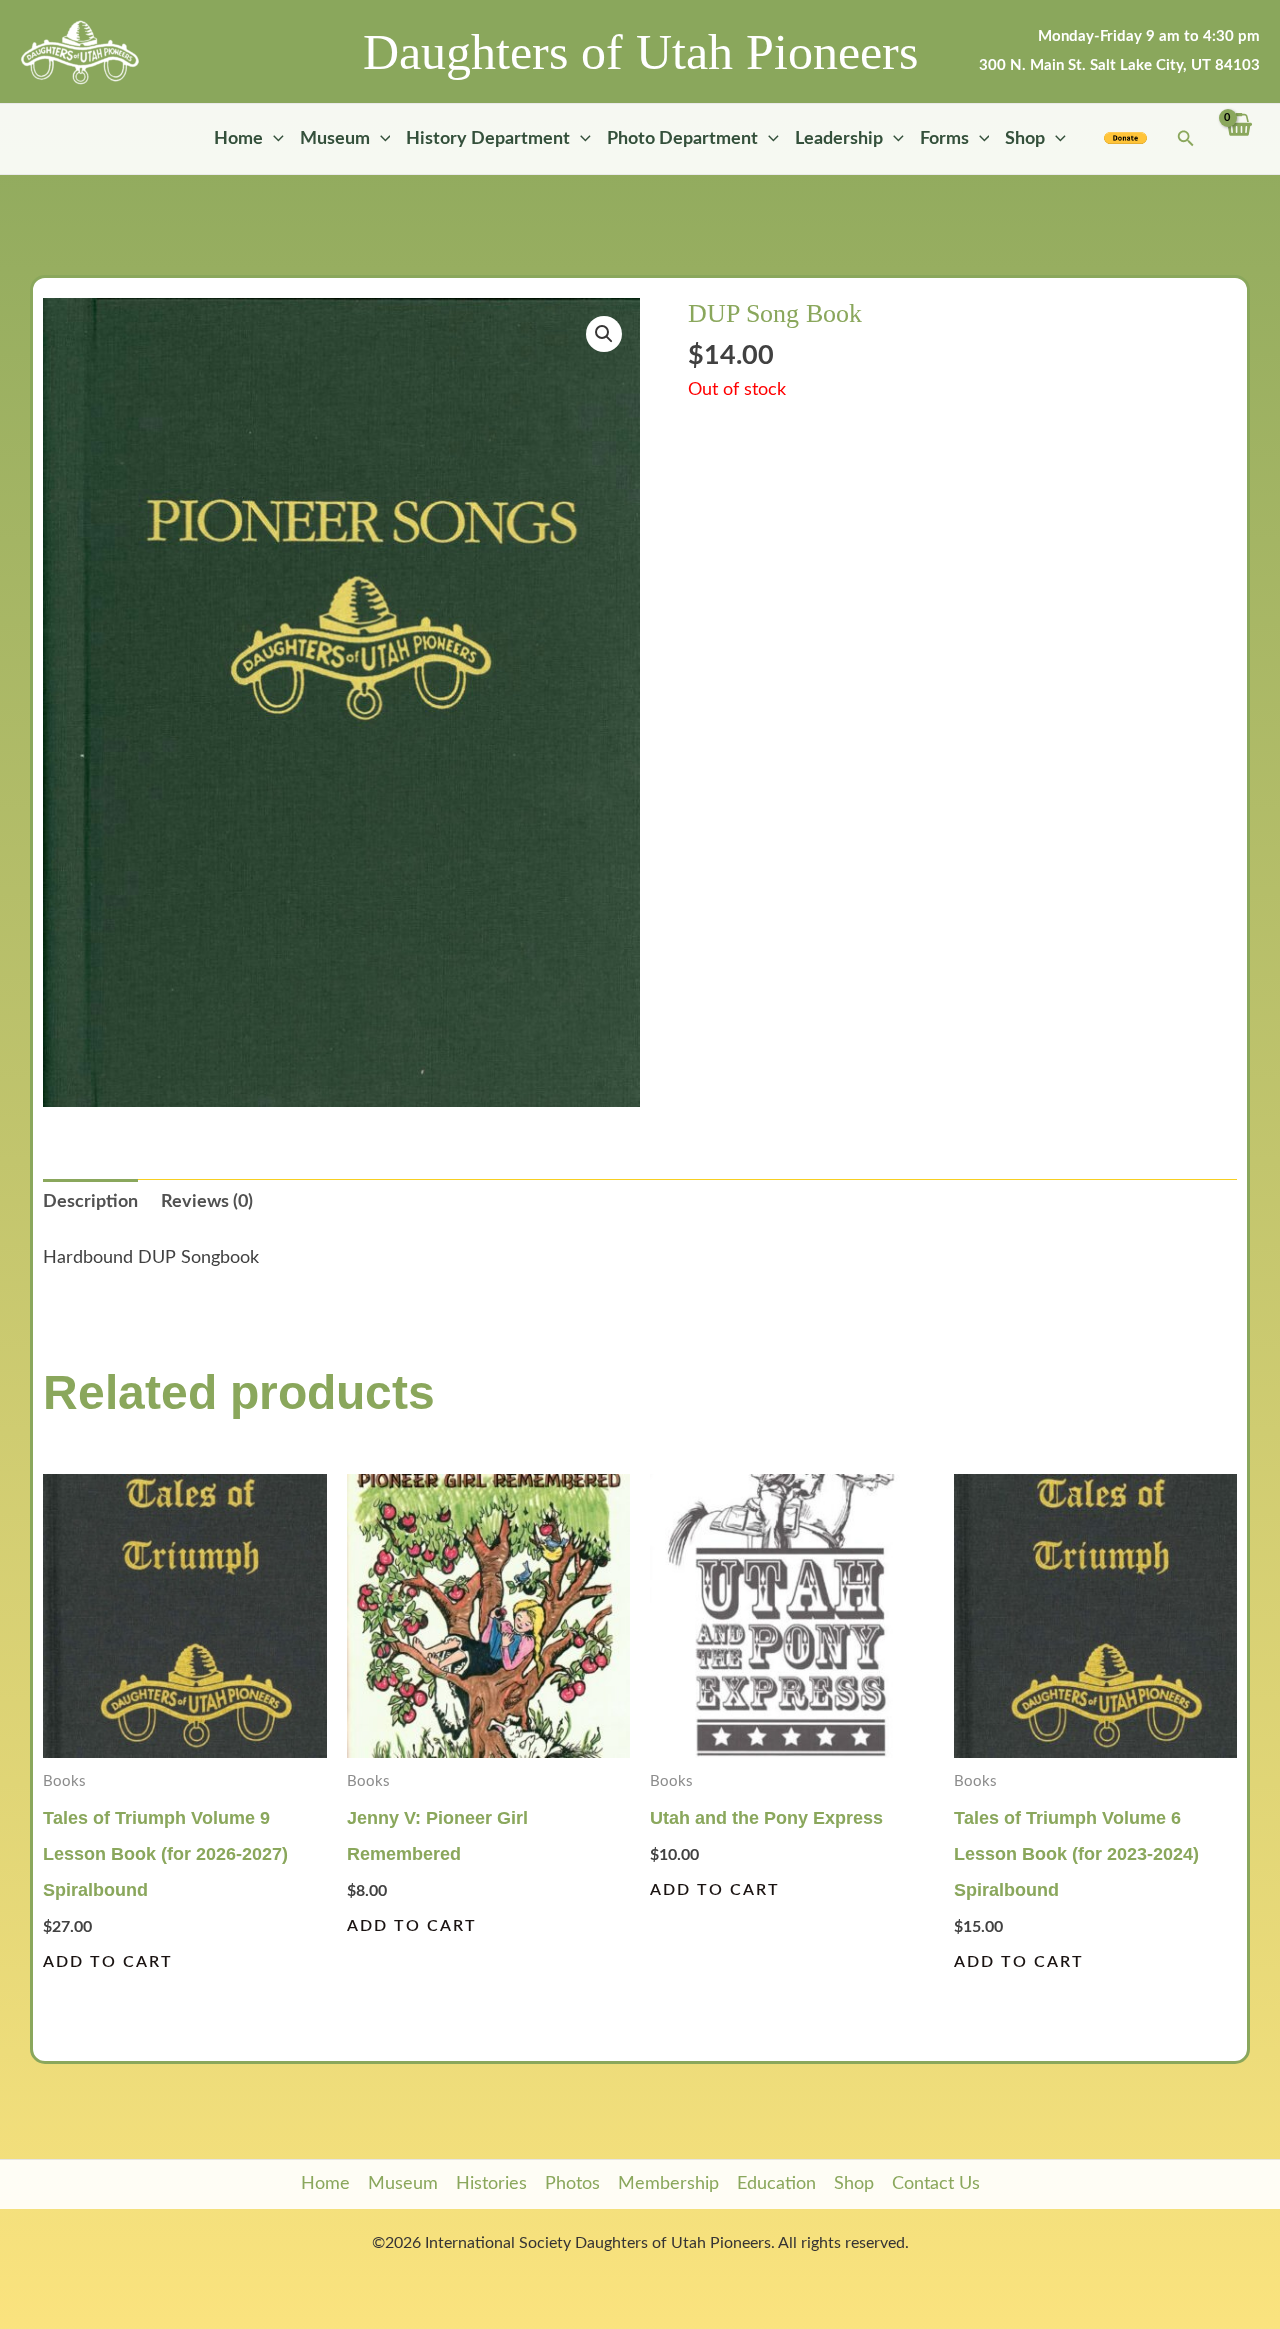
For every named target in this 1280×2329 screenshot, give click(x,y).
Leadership (839, 139)
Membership (668, 2184)
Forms (944, 139)
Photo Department (682, 139)
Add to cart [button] (108, 1962)
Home (238, 139)
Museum (335, 139)
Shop (1025, 139)
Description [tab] (90, 1202)
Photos (572, 2184)
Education (776, 2184)
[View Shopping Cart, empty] (1238, 139)
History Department (488, 139)
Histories (491, 2184)
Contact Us (936, 2184)
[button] (273, 139)
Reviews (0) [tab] (207, 1202)
